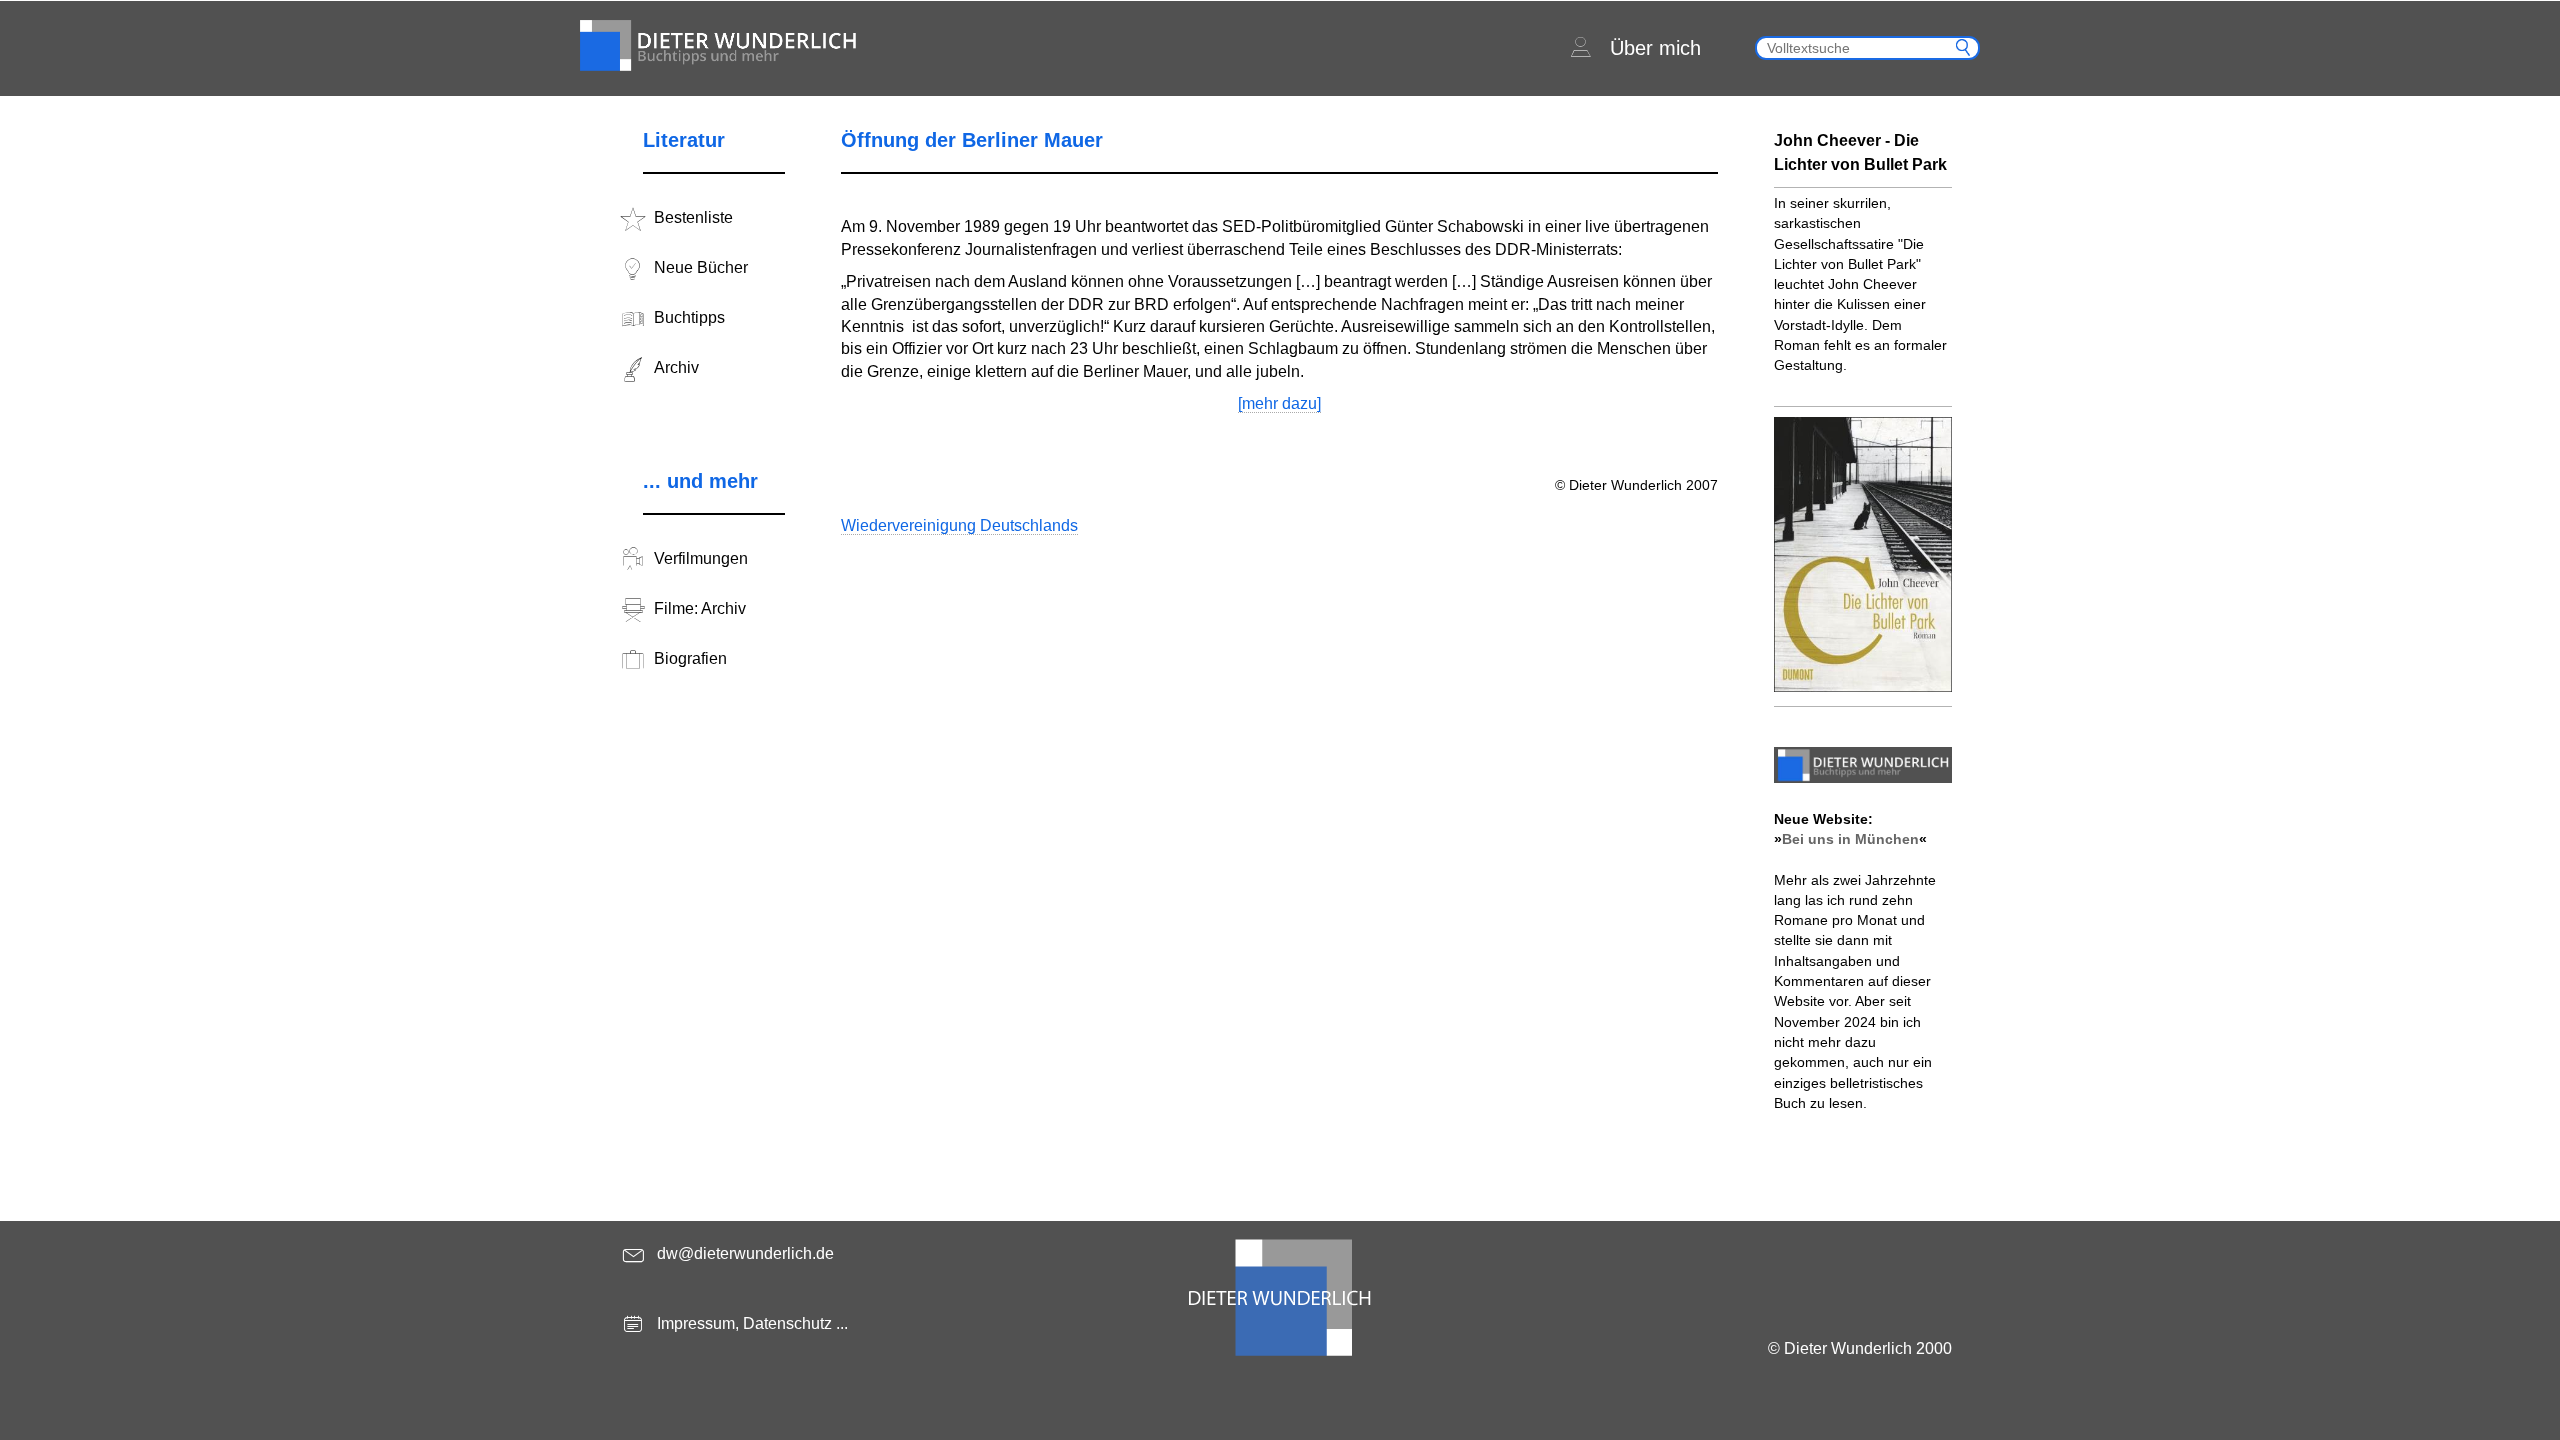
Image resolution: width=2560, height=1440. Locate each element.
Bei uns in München (1850, 839)
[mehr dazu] (1279, 403)
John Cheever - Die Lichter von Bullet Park (1860, 152)
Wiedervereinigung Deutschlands (959, 525)
